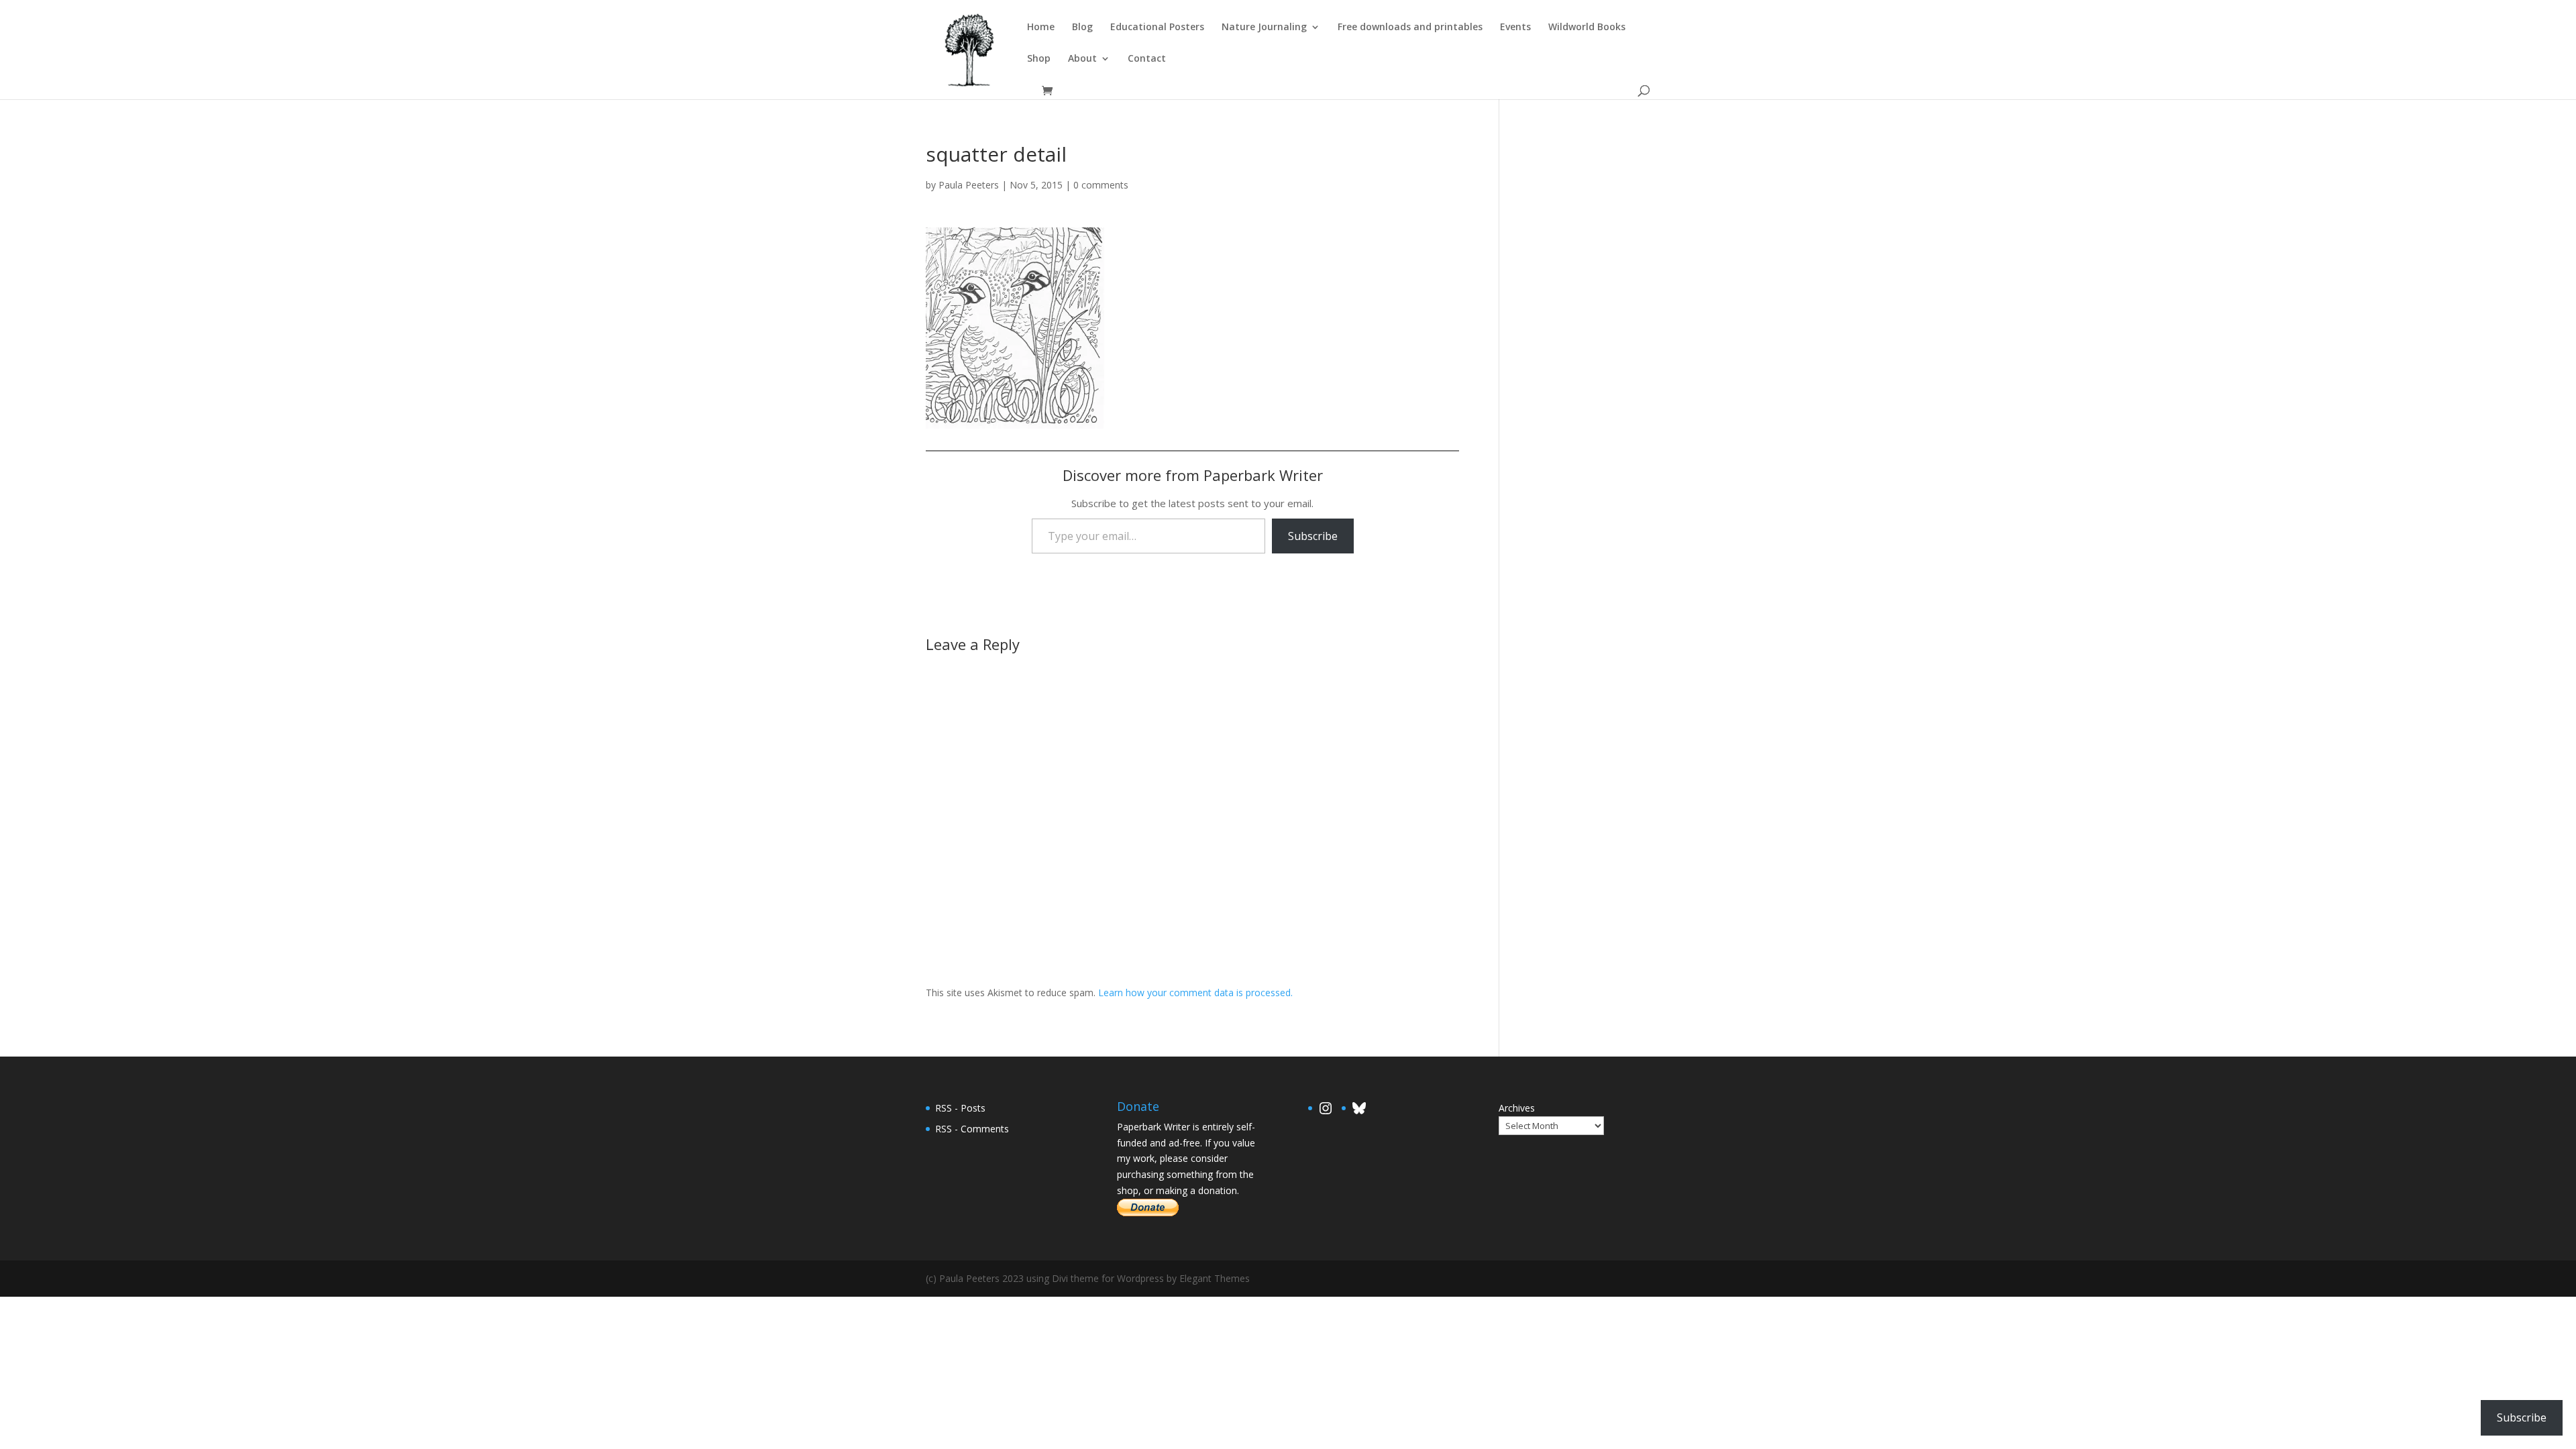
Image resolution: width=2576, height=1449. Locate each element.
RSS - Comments (972, 1129)
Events (1515, 28)
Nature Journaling (1264, 28)
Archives (1517, 1108)
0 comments (1101, 185)
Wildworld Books (1587, 28)
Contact (1147, 59)
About (1082, 59)
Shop (1039, 59)
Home (1041, 28)
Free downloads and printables (1410, 28)
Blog (1082, 28)
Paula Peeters (969, 185)
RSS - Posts (960, 1108)
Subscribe (1313, 536)
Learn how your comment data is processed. (1195, 992)
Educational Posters (1157, 28)
